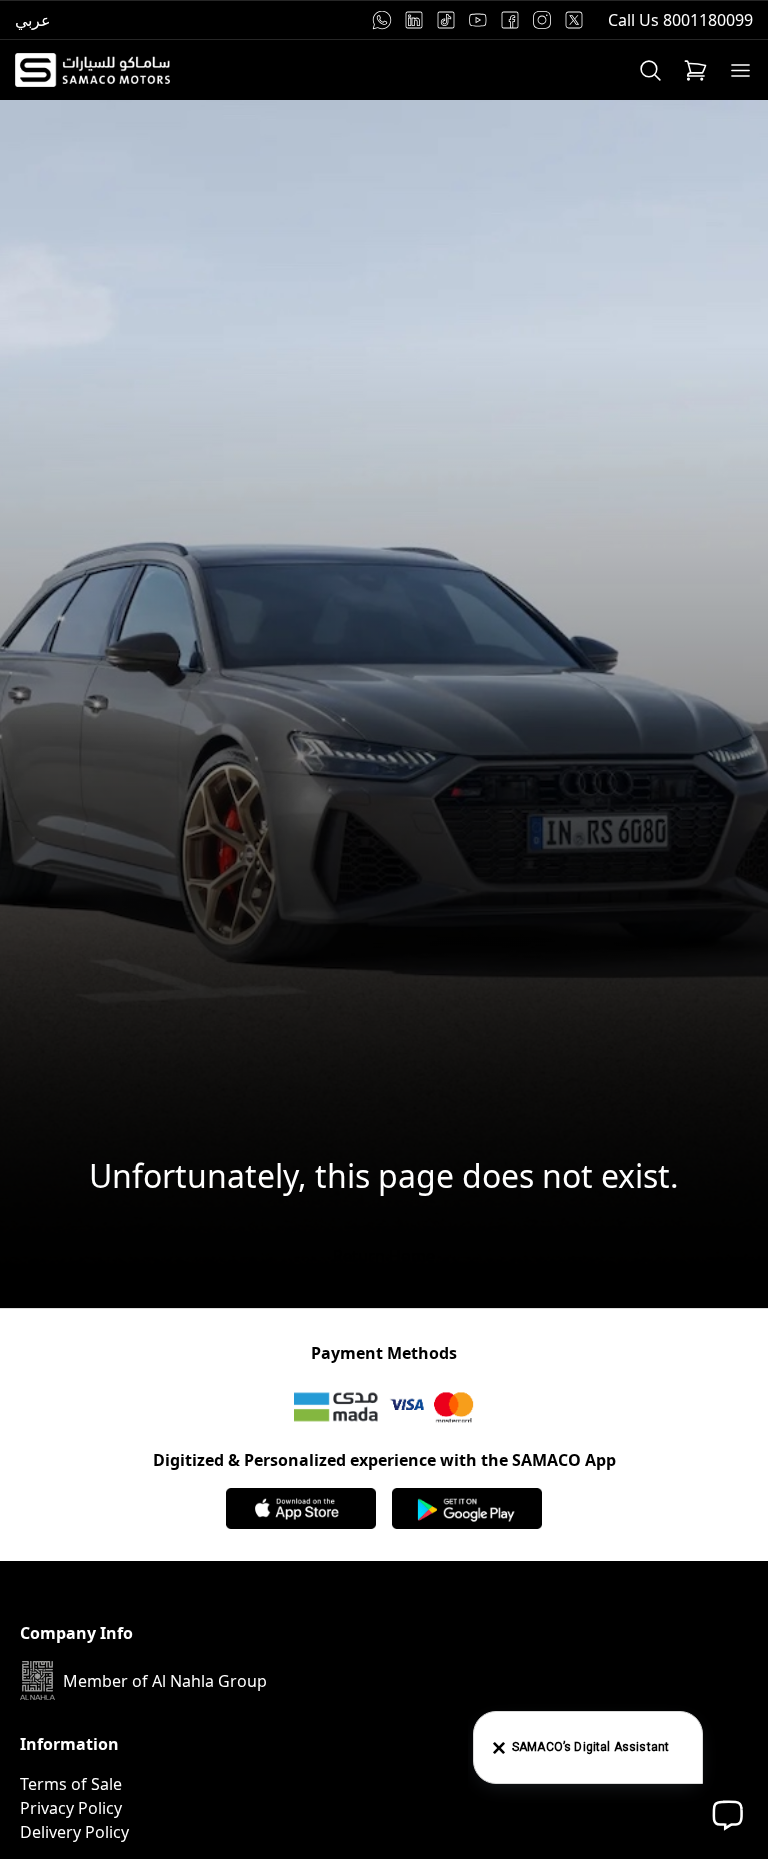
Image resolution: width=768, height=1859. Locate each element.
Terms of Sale (71, 1784)
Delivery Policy (74, 1832)
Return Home (384, 1256)
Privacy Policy (71, 1808)
